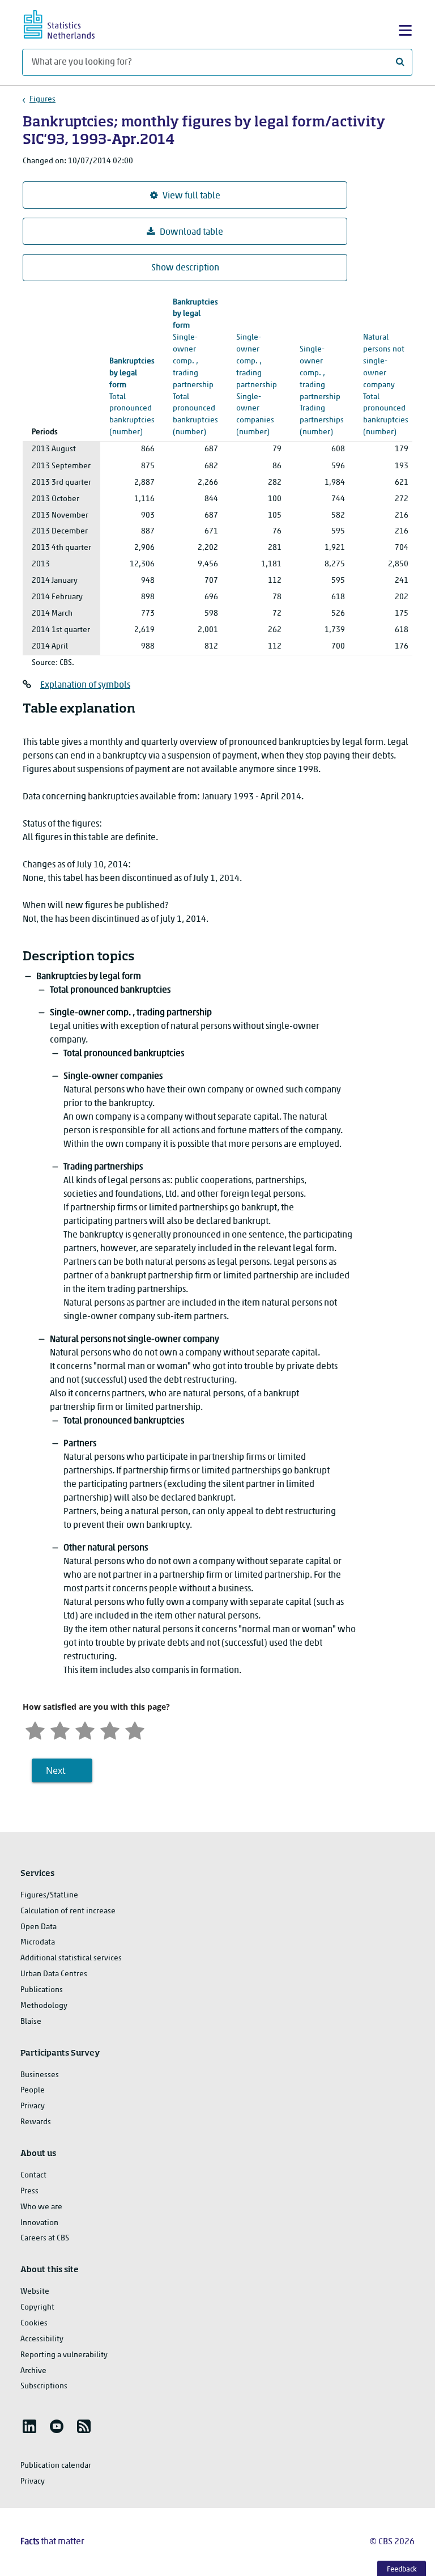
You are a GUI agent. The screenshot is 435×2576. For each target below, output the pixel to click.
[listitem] (29, 2426)
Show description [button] (185, 268)
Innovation (39, 2223)
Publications (42, 1990)
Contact (33, 2175)
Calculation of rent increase (68, 1911)
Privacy (33, 2106)
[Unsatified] (60, 1729)
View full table (191, 196)
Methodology (44, 2006)
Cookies (34, 2323)
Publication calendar (56, 2466)
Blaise (31, 2022)
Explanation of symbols (85, 685)
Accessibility (42, 2339)
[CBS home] (69, 23)
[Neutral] (85, 1729)
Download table (191, 232)
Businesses (40, 2075)
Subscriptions (44, 2386)
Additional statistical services (71, 1958)
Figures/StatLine (49, 1895)
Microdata (38, 1942)
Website (35, 2292)
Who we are (41, 2207)
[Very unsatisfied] (35, 1729)
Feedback (402, 2569)
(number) (195, 368)
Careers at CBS (45, 2238)
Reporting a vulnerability (64, 2355)
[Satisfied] (110, 1729)
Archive (33, 2371)
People (33, 2090)
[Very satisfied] (135, 1729)
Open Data (39, 1927)
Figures (42, 99)
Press (29, 2191)
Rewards (36, 2122)
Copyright (37, 2308)
